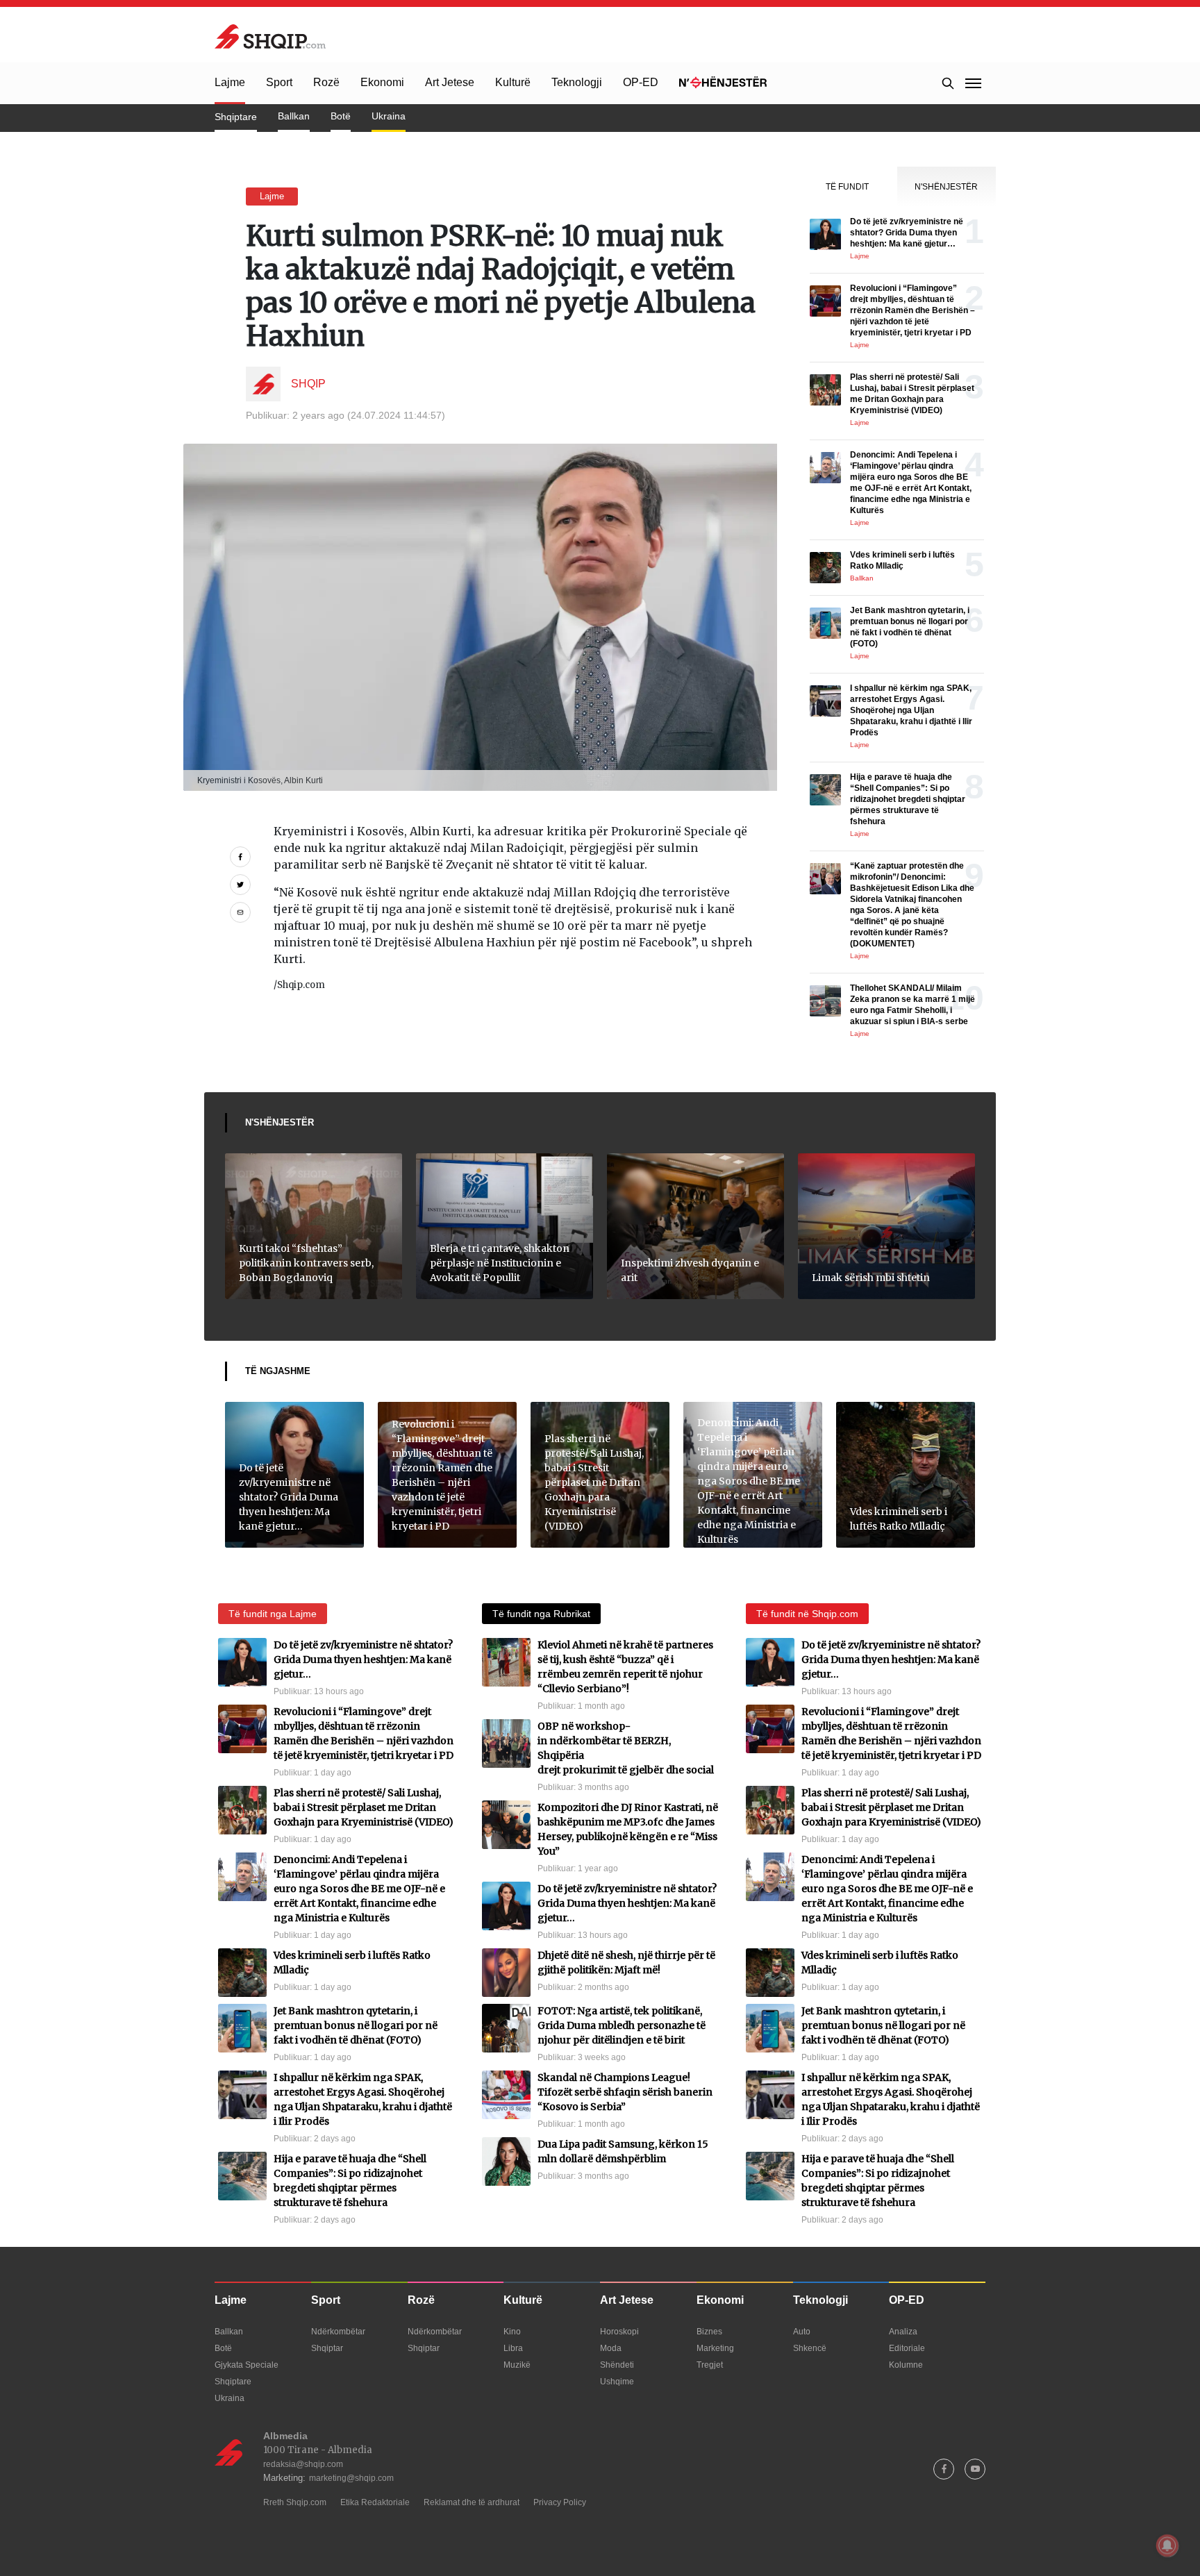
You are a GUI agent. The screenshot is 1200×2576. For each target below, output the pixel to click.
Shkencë (810, 2348)
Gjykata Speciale (247, 2365)
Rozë (326, 82)
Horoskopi (619, 2332)
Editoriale (907, 2348)
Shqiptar (327, 2348)
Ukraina (389, 116)
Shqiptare (236, 117)
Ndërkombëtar (338, 2332)
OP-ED (641, 82)
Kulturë (513, 82)
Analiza (903, 2332)
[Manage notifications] (1167, 2545)
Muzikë (517, 2365)
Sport (279, 82)
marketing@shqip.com (351, 2478)
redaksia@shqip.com (303, 2464)
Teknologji (577, 82)
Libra (513, 2348)
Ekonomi (382, 82)
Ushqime (617, 2382)
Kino (512, 2332)
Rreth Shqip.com (295, 2502)
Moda (611, 2348)
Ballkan (294, 116)
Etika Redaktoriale (375, 2502)
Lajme (230, 82)
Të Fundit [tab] (847, 187)
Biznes (709, 2332)
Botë (341, 116)
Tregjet (710, 2365)
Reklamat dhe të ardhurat (472, 2502)
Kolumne (906, 2365)
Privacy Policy (560, 2502)
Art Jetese (450, 82)
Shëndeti (617, 2365)
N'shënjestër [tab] (946, 187)
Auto (802, 2332)
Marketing (715, 2348)
